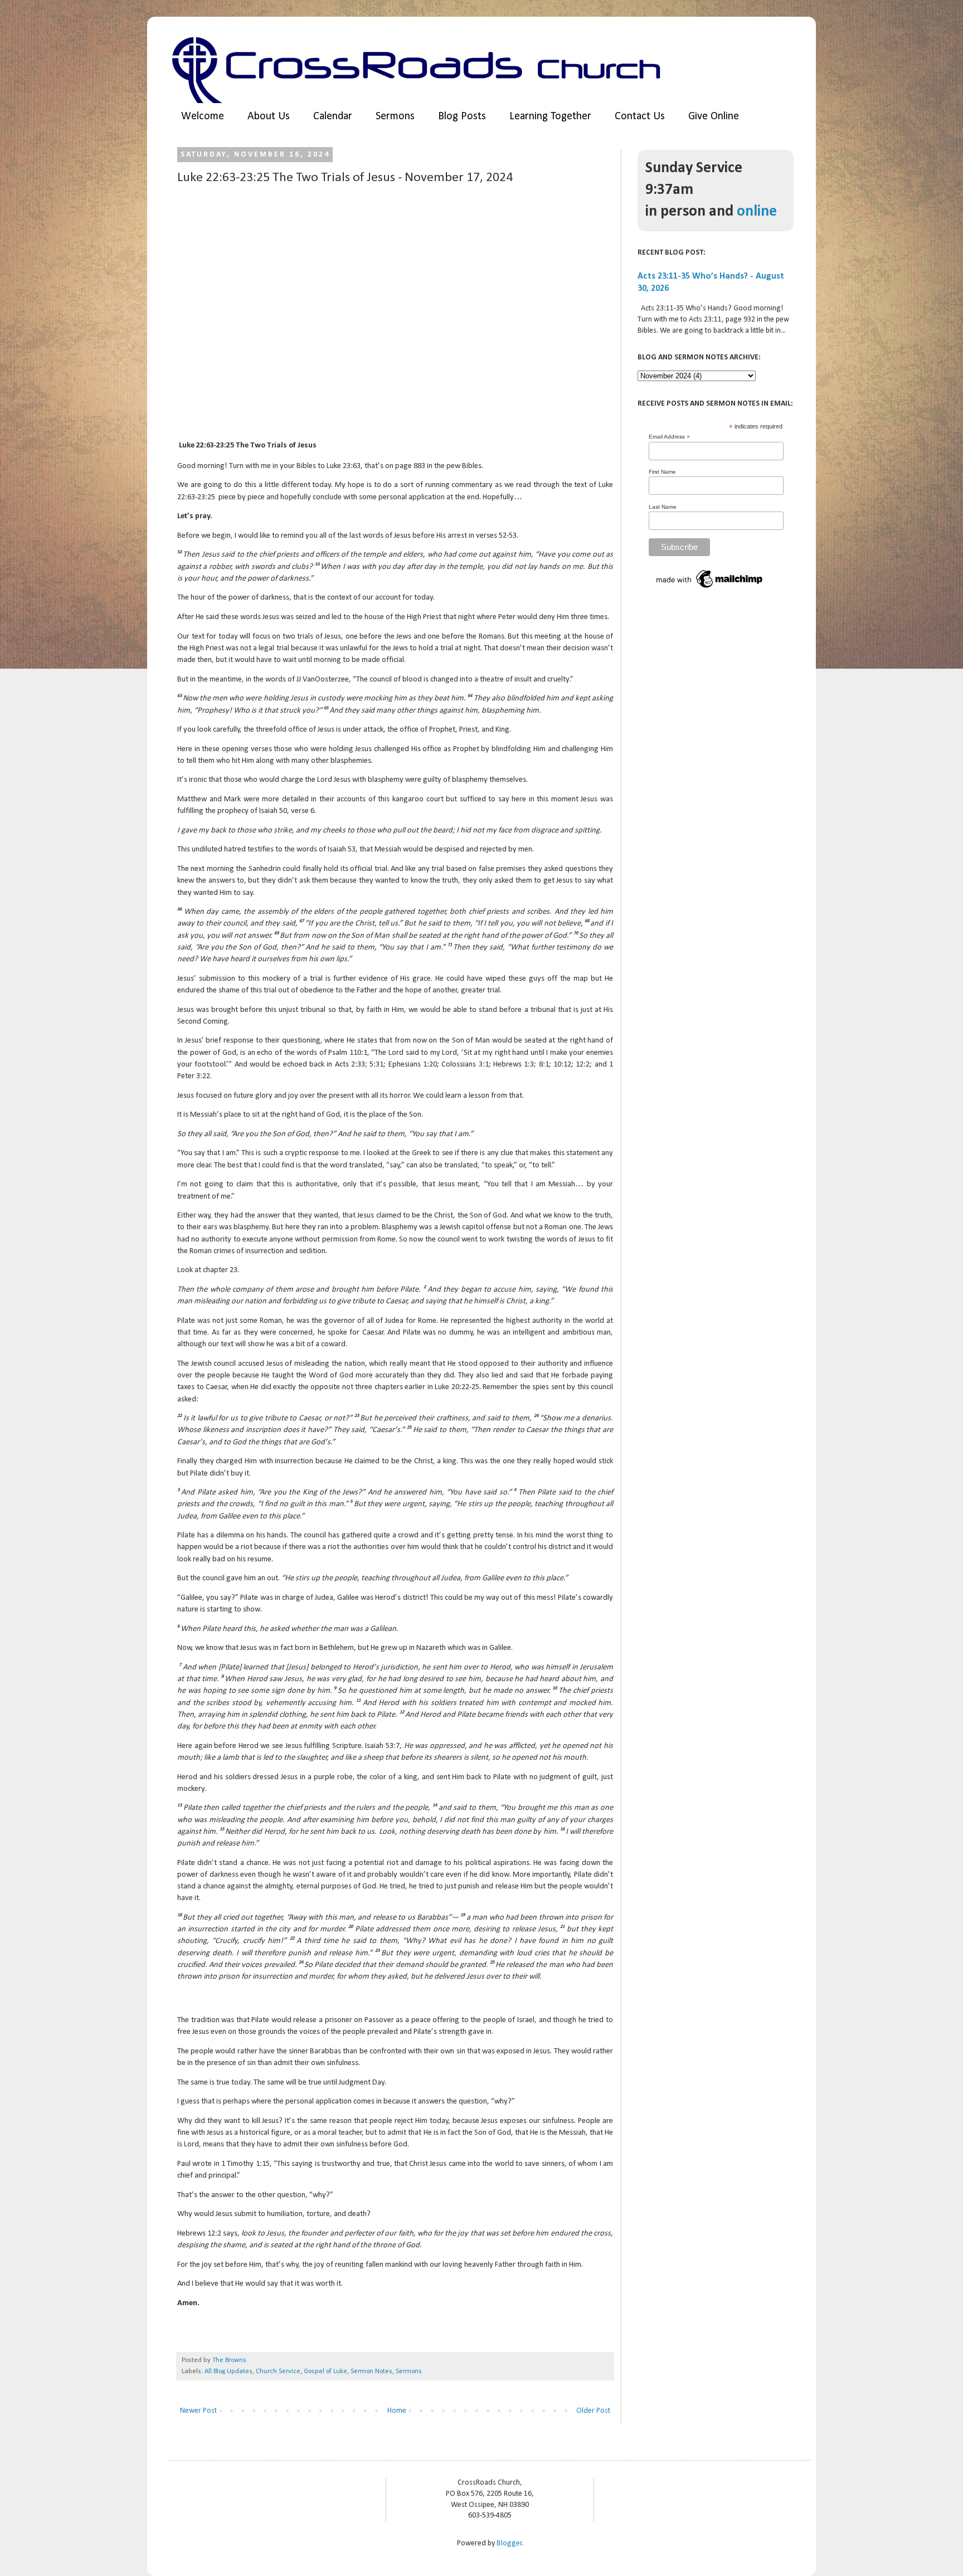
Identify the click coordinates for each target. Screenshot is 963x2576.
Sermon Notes (371, 2372)
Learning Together (550, 116)
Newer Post (198, 2411)
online (757, 212)
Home (397, 2411)
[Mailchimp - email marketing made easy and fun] (710, 589)
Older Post (593, 2411)
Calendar (333, 116)
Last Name (663, 507)
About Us (269, 116)
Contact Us (640, 116)
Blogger (509, 2543)
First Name (662, 472)
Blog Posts (462, 116)
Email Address (669, 437)
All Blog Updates (228, 2372)
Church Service (278, 2372)
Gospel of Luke (325, 2372)
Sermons (395, 116)
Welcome (203, 116)
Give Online (714, 116)
